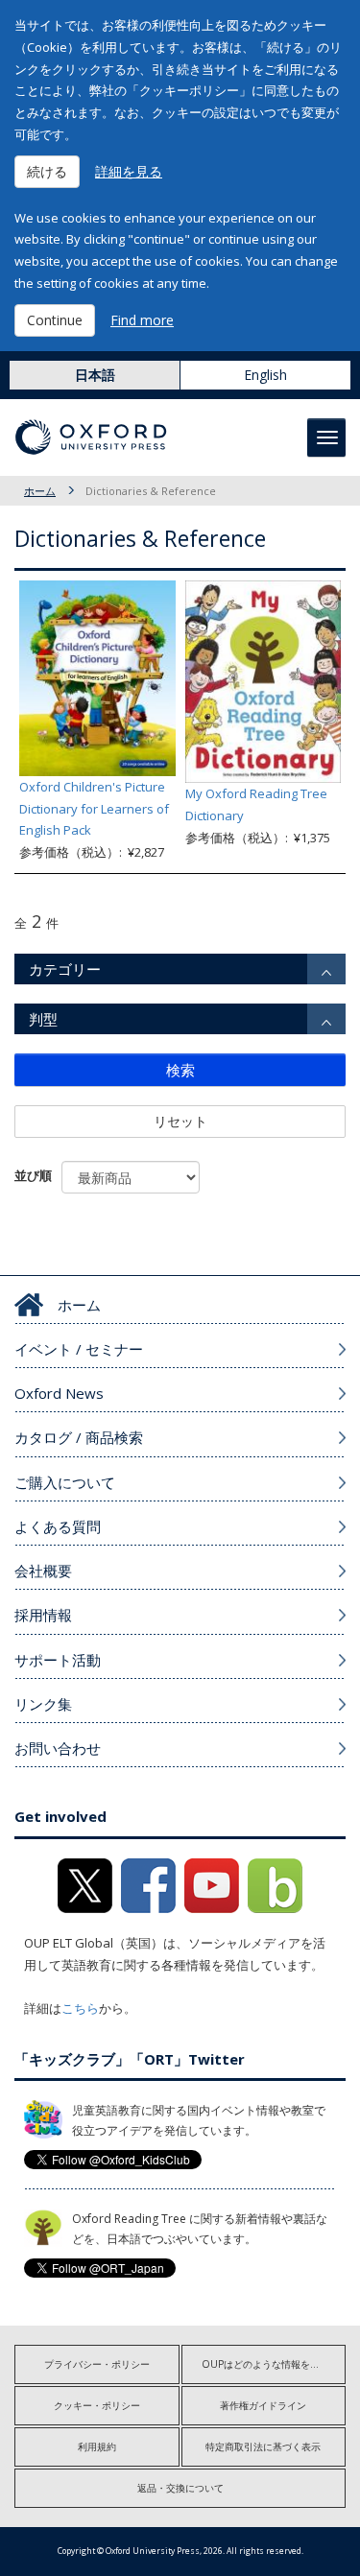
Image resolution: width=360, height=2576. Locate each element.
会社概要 (43, 1571)
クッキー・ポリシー (97, 2405)
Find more (142, 320)
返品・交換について (180, 2488)
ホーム (40, 491)
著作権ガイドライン (263, 2405)
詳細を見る (129, 171)
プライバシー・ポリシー (97, 2364)
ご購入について (65, 1482)
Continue (55, 320)
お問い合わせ (58, 1748)
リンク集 (43, 1704)
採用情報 (43, 1615)
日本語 (95, 375)
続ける (47, 171)
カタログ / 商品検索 (79, 1437)
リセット (180, 1121)
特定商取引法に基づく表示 (263, 2446)
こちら (80, 2008)
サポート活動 (58, 1660)
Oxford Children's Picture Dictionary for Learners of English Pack (94, 809)
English (265, 375)
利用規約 (97, 2446)
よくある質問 (58, 1526)
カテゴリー (65, 969)
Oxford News (59, 1393)
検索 (180, 1070)
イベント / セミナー (79, 1349)
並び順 (33, 1175)
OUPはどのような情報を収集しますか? (274, 2364)
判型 (43, 1019)
